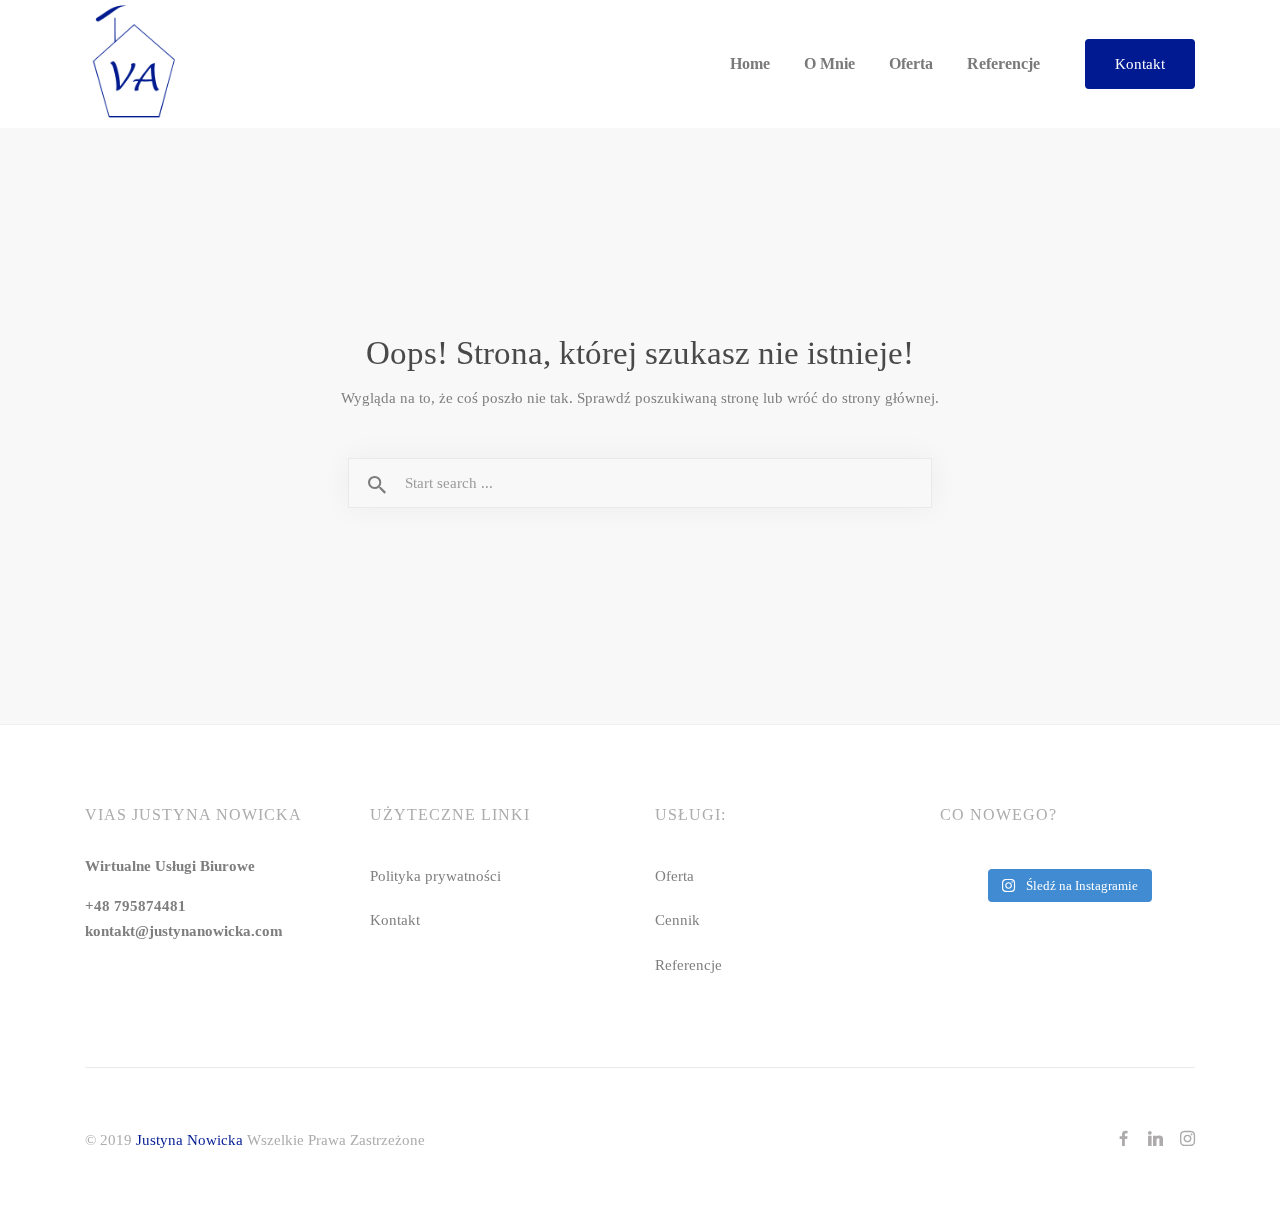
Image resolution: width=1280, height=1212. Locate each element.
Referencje (1003, 63)
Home (750, 63)
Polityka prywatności (435, 875)
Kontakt (1140, 63)
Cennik (677, 919)
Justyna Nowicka (189, 1139)
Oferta (911, 63)
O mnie (829, 63)
